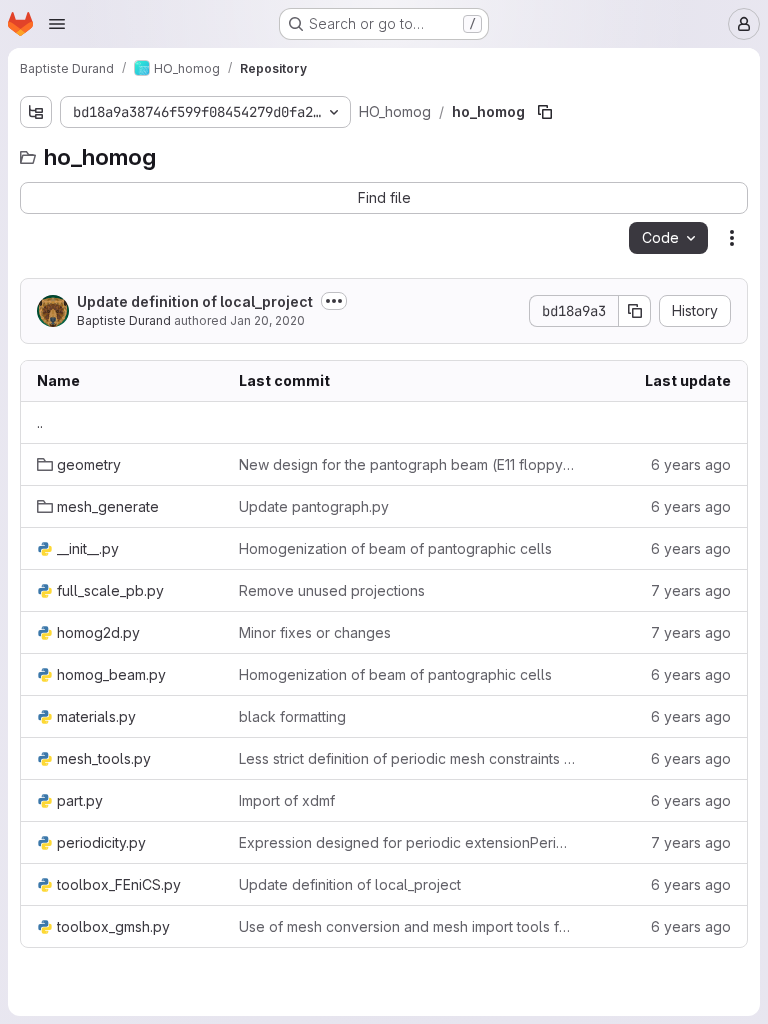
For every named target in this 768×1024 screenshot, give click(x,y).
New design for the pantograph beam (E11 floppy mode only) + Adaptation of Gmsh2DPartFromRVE (407, 464)
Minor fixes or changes (315, 632)
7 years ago (691, 590)
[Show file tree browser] (36, 112)
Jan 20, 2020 (267, 320)
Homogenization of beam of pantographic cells (395, 548)
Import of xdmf (287, 800)
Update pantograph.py (314, 506)
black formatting (292, 716)
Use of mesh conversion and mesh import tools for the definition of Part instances (407, 926)
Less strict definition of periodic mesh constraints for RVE (407, 758)
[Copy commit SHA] (635, 311)
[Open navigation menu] (57, 24)
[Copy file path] (545, 112)
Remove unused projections (332, 590)
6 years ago (691, 464)
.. (40, 422)
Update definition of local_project (195, 301)
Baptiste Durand (124, 320)
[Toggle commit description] (334, 301)
